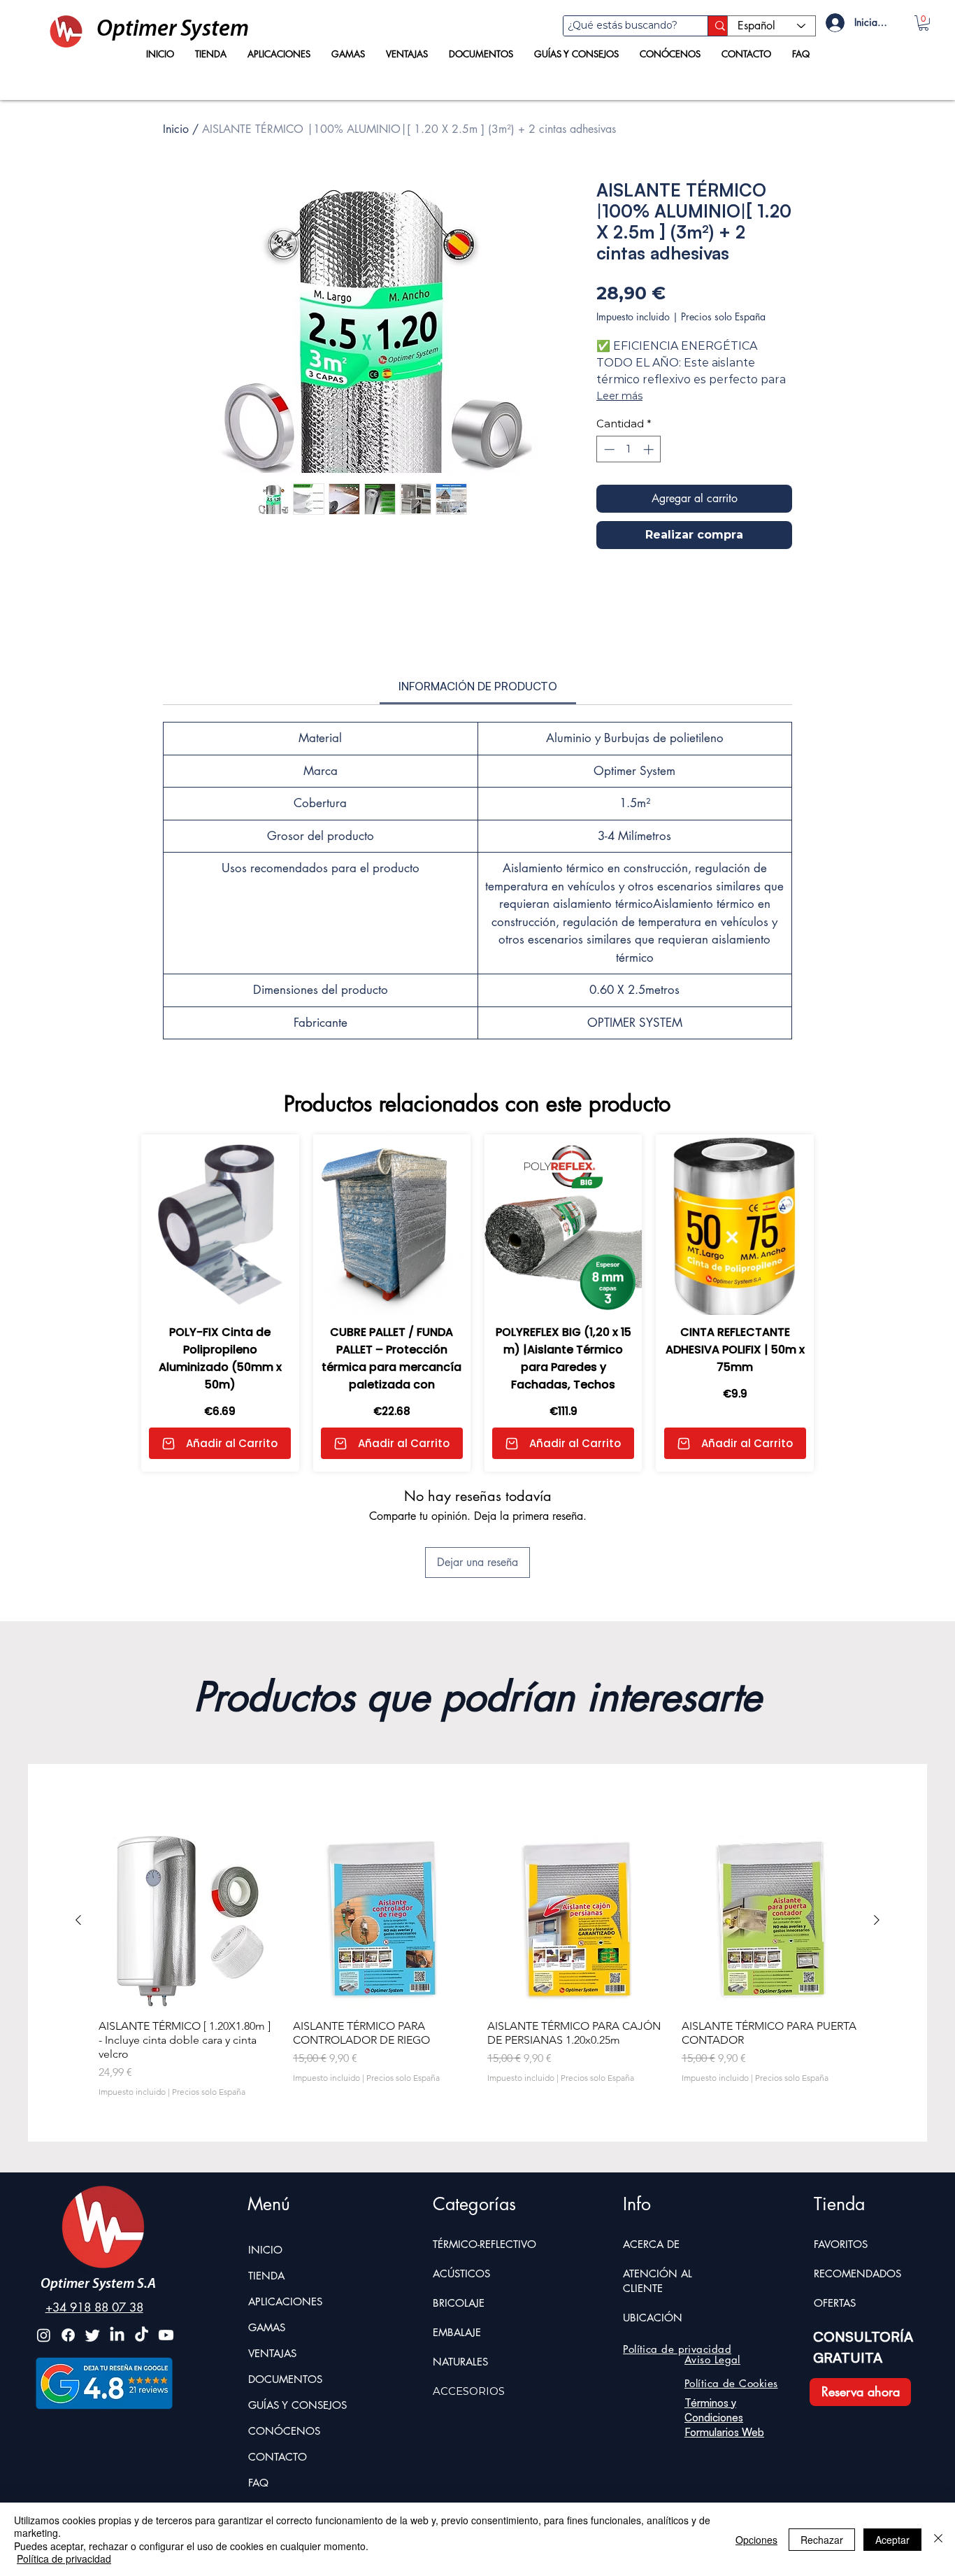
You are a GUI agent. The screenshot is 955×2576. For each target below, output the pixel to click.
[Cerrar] (938, 2539)
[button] (924, 23)
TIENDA (266, 2315)
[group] (477, 2004)
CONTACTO (278, 2496)
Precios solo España (723, 316)
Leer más (619, 396)
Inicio (176, 129)
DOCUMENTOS (285, 2418)
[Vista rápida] (186, 1960)
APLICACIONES (285, 2341)
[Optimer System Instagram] (44, 2374)
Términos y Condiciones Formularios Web (724, 2457)
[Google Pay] (694, 574)
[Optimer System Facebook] (68, 2374)
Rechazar (822, 2540)
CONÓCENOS (284, 2470)
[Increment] (650, 449)
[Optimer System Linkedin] (117, 2374)
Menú (269, 2243)
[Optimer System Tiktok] (142, 2374)
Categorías (474, 2243)
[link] (478, 725)
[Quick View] (220, 1264)
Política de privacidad (64, 2559)
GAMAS (267, 2367)
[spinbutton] (629, 449)
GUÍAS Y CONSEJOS (297, 2444)
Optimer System (173, 30)
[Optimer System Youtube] (166, 2374)
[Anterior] (78, 1959)
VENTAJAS (272, 2392)
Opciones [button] (756, 2540)
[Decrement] (608, 449)
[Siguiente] (877, 1959)
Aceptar (892, 2540)
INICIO (265, 2289)
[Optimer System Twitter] (93, 2374)
